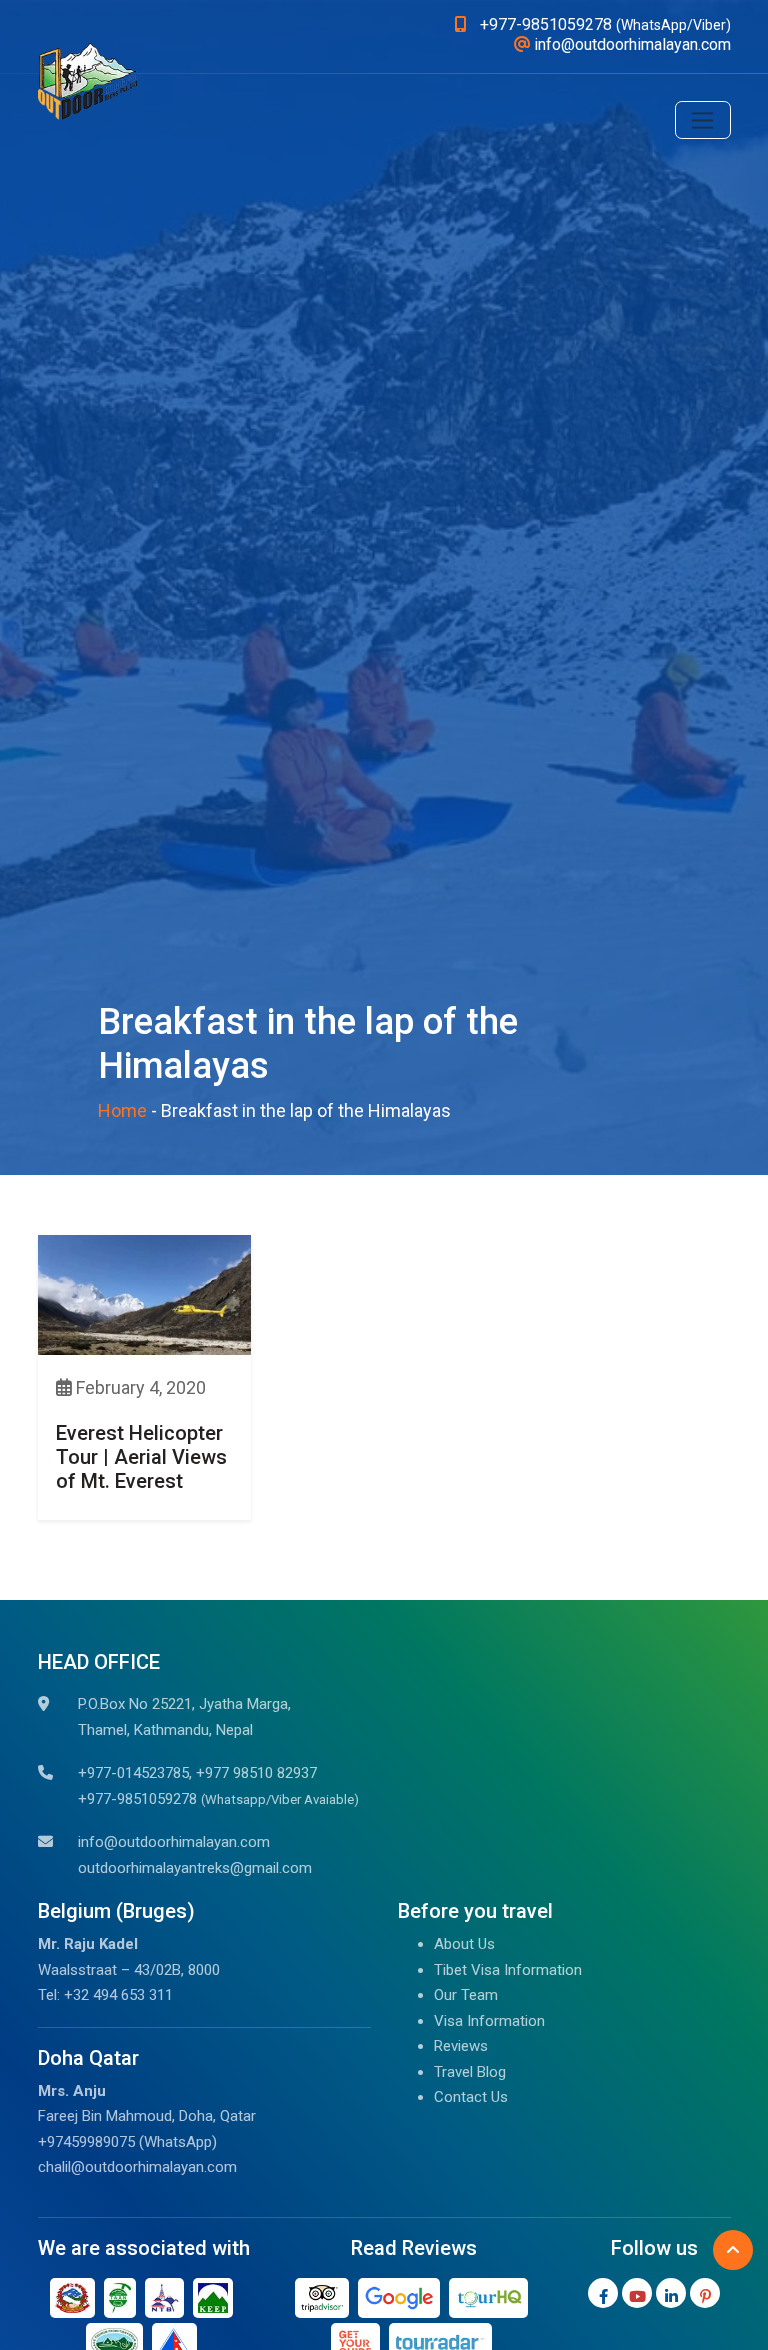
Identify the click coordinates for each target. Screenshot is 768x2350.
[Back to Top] (733, 2250)
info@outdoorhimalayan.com (174, 1842)
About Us (464, 1944)
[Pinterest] (705, 2293)
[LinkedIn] (671, 2293)
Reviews (461, 2046)
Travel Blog (470, 2072)
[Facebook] (603, 2293)
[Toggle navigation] (703, 120)
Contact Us (471, 2097)
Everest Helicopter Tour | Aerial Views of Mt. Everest (141, 1457)
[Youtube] (637, 2293)
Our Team (466, 1995)
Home (122, 1110)
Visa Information (489, 2021)
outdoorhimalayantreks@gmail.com (195, 1868)
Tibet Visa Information (508, 1970)
